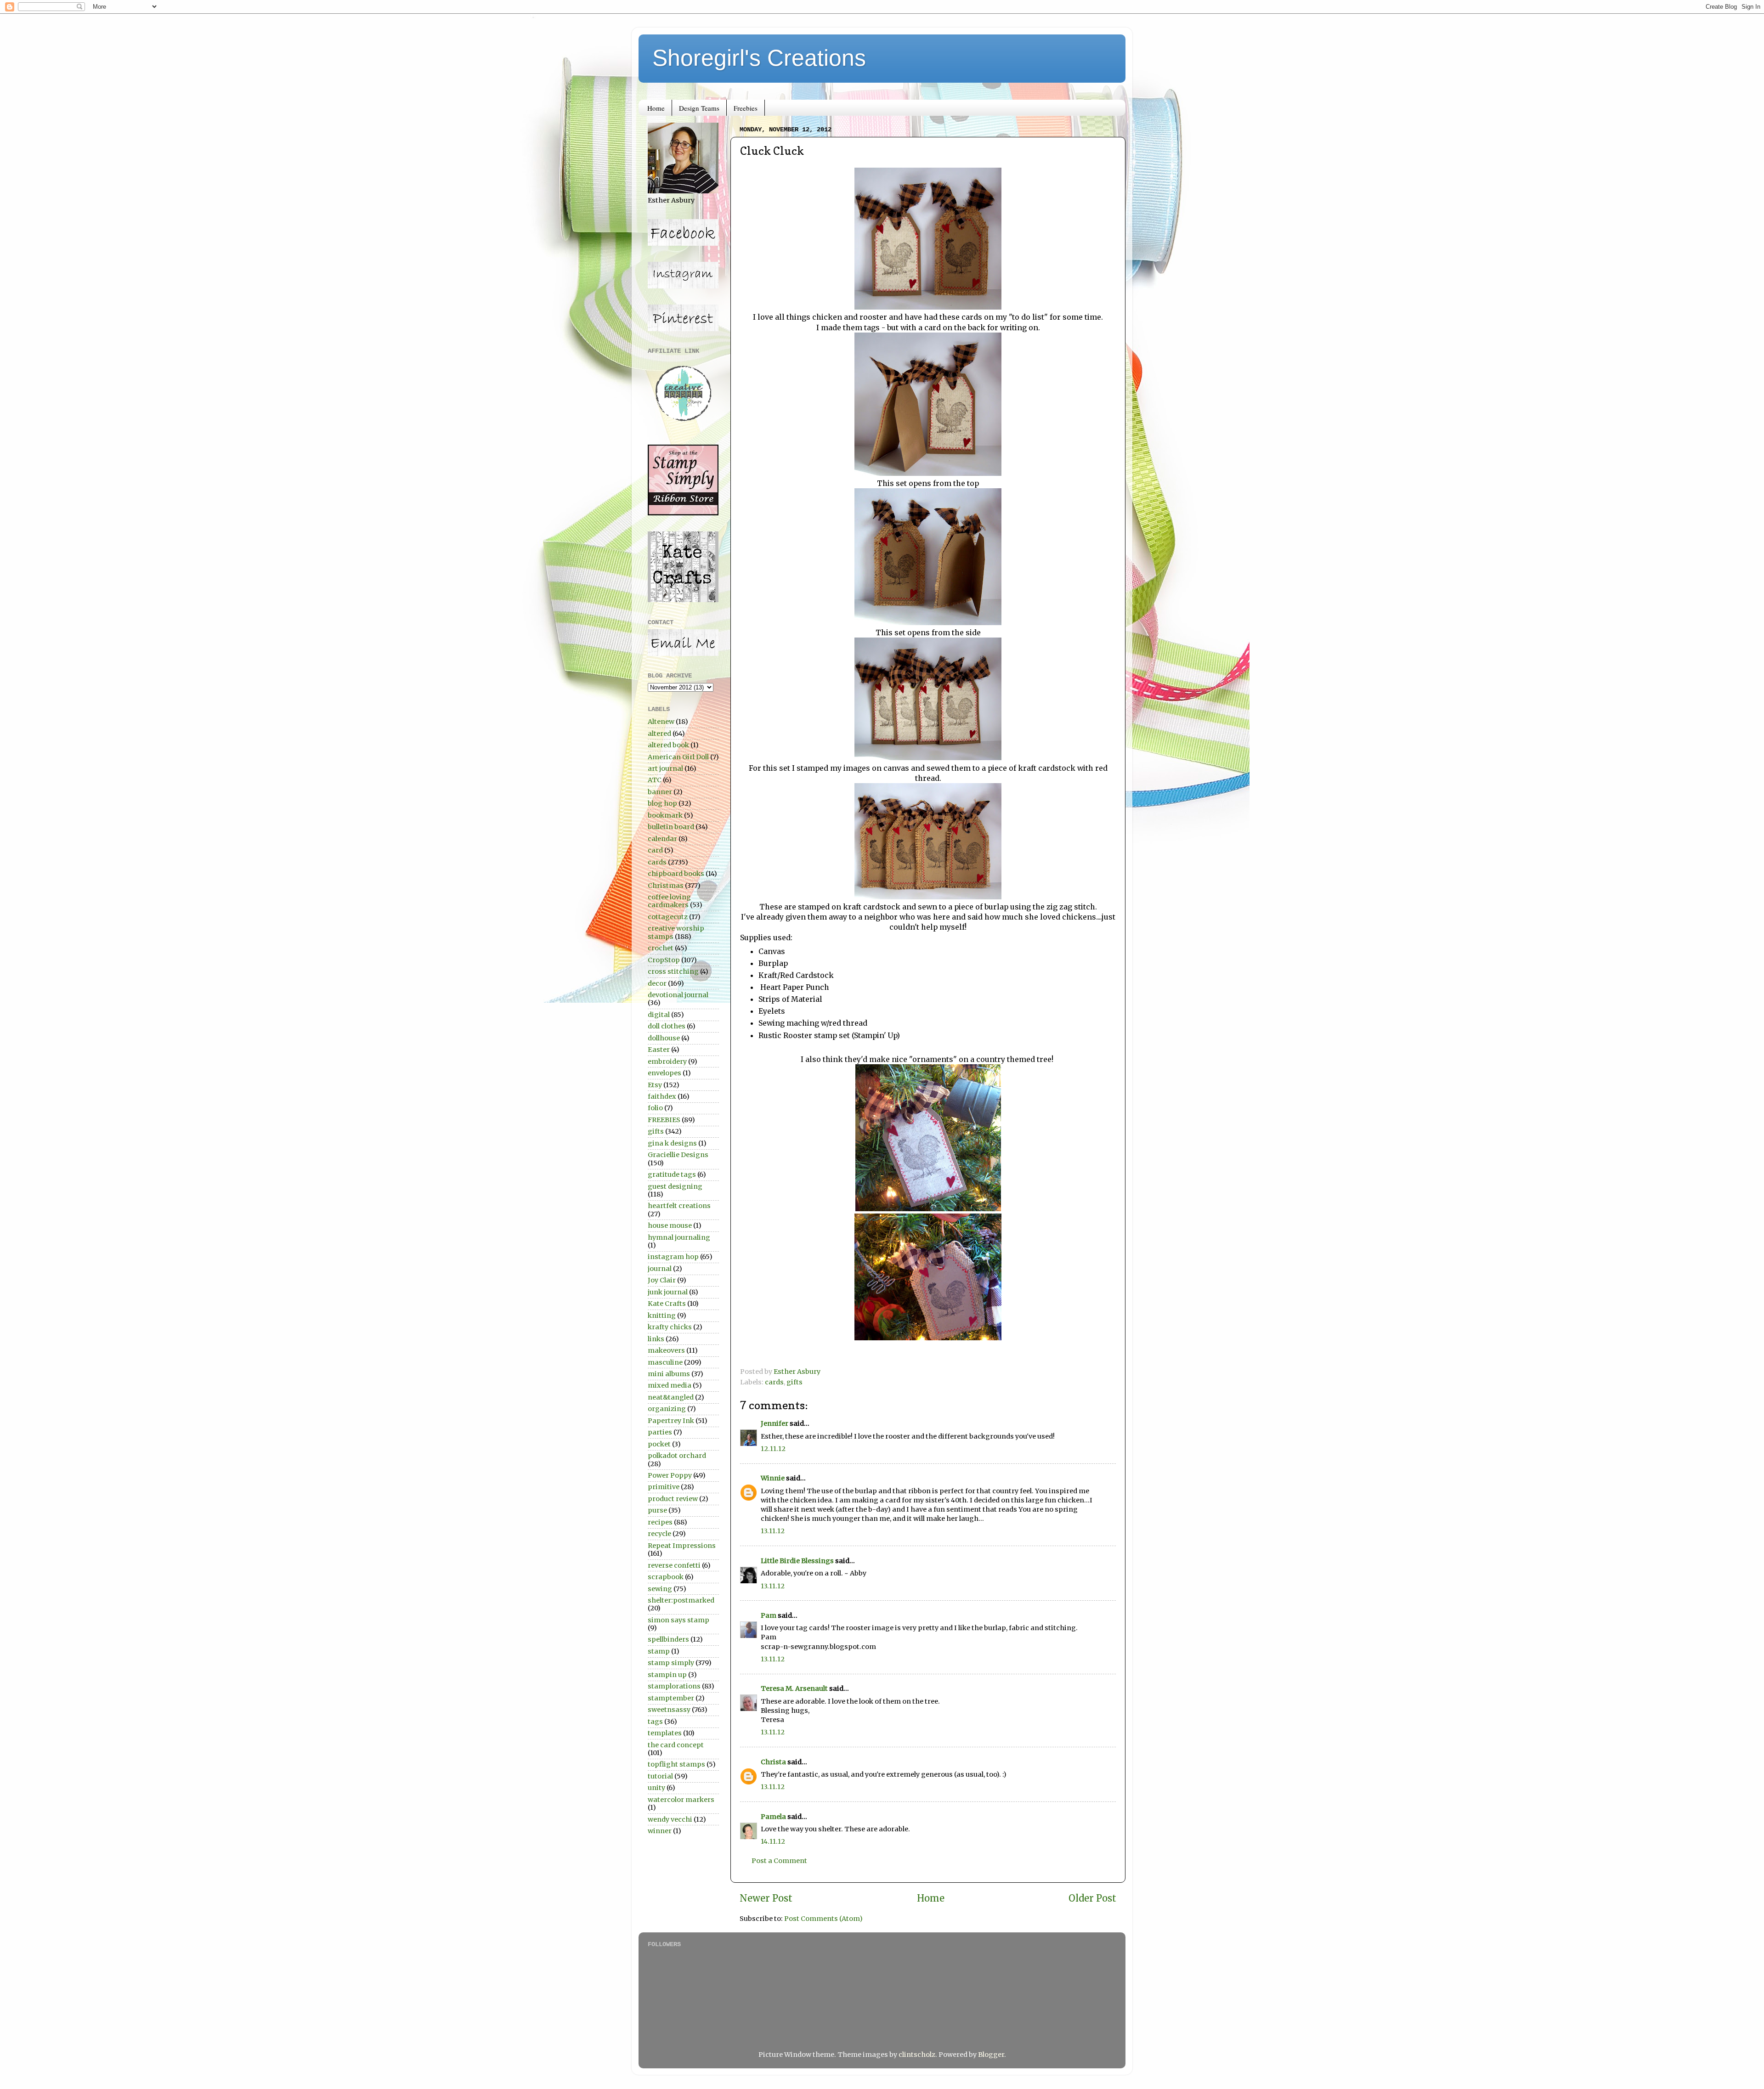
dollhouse (664, 1038)
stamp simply (671, 1663)
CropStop (664, 960)
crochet (661, 948)
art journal (665, 768)
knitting (662, 1316)
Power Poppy (670, 1475)
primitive (664, 1487)
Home (656, 108)
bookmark (665, 815)
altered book (668, 745)
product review (673, 1499)
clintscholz (917, 2055)
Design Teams (699, 108)
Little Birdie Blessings (797, 1561)
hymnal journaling (679, 1237)
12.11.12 (773, 1449)
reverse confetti (674, 1565)
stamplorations (674, 1686)
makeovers (666, 1350)
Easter (659, 1050)
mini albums (669, 1374)
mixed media (670, 1385)
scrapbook (666, 1577)
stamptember (671, 1698)
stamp (659, 1651)
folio (655, 1108)
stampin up (667, 1675)
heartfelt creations (679, 1206)
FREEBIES (664, 1120)
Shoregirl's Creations (759, 58)
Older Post (1092, 1898)
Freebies (746, 108)
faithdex (662, 1096)
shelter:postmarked (681, 1600)
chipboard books (676, 874)
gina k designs (672, 1143)
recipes (660, 1522)
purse (657, 1510)
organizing (667, 1409)
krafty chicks (670, 1327)
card (655, 850)
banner (660, 792)
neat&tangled (671, 1397)
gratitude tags (672, 1174)
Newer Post (766, 1898)
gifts (794, 1382)
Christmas (666, 886)
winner (660, 1831)
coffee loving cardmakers (669, 901)
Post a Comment (779, 1861)
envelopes (664, 1073)
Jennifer (775, 1423)
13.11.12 (773, 1531)
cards (774, 1382)
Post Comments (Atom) (823, 1919)
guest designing (675, 1186)
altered (659, 734)
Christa (773, 1762)
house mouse (670, 1225)
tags (655, 1722)
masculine (665, 1362)
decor (657, 983)
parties (660, 1432)
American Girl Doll (678, 757)
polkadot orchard (677, 1456)
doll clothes (667, 1026)
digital (659, 1015)
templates (665, 1733)
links (656, 1339)
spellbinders (668, 1639)
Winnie (773, 1478)
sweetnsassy (669, 1710)
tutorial (660, 1776)
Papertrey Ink (671, 1421)
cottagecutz (668, 917)
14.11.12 (773, 1841)
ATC (655, 780)
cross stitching (673, 971)
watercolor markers (681, 1800)
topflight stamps (676, 1764)
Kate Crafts (667, 1304)
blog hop (662, 803)
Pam (769, 1615)
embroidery (667, 1061)
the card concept (676, 1745)
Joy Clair (662, 1280)
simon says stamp (678, 1620)
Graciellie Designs (678, 1155)
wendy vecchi (670, 1819)
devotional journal (678, 995)
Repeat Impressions (682, 1546)
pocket (659, 1444)
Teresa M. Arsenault (794, 1688)
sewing (660, 1589)
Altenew (661, 722)
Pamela (773, 1817)
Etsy (655, 1085)
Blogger (991, 2055)
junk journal (668, 1292)
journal (660, 1269)
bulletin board (671, 827)
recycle (659, 1534)
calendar (662, 839)
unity (656, 1788)
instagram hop (673, 1257)
